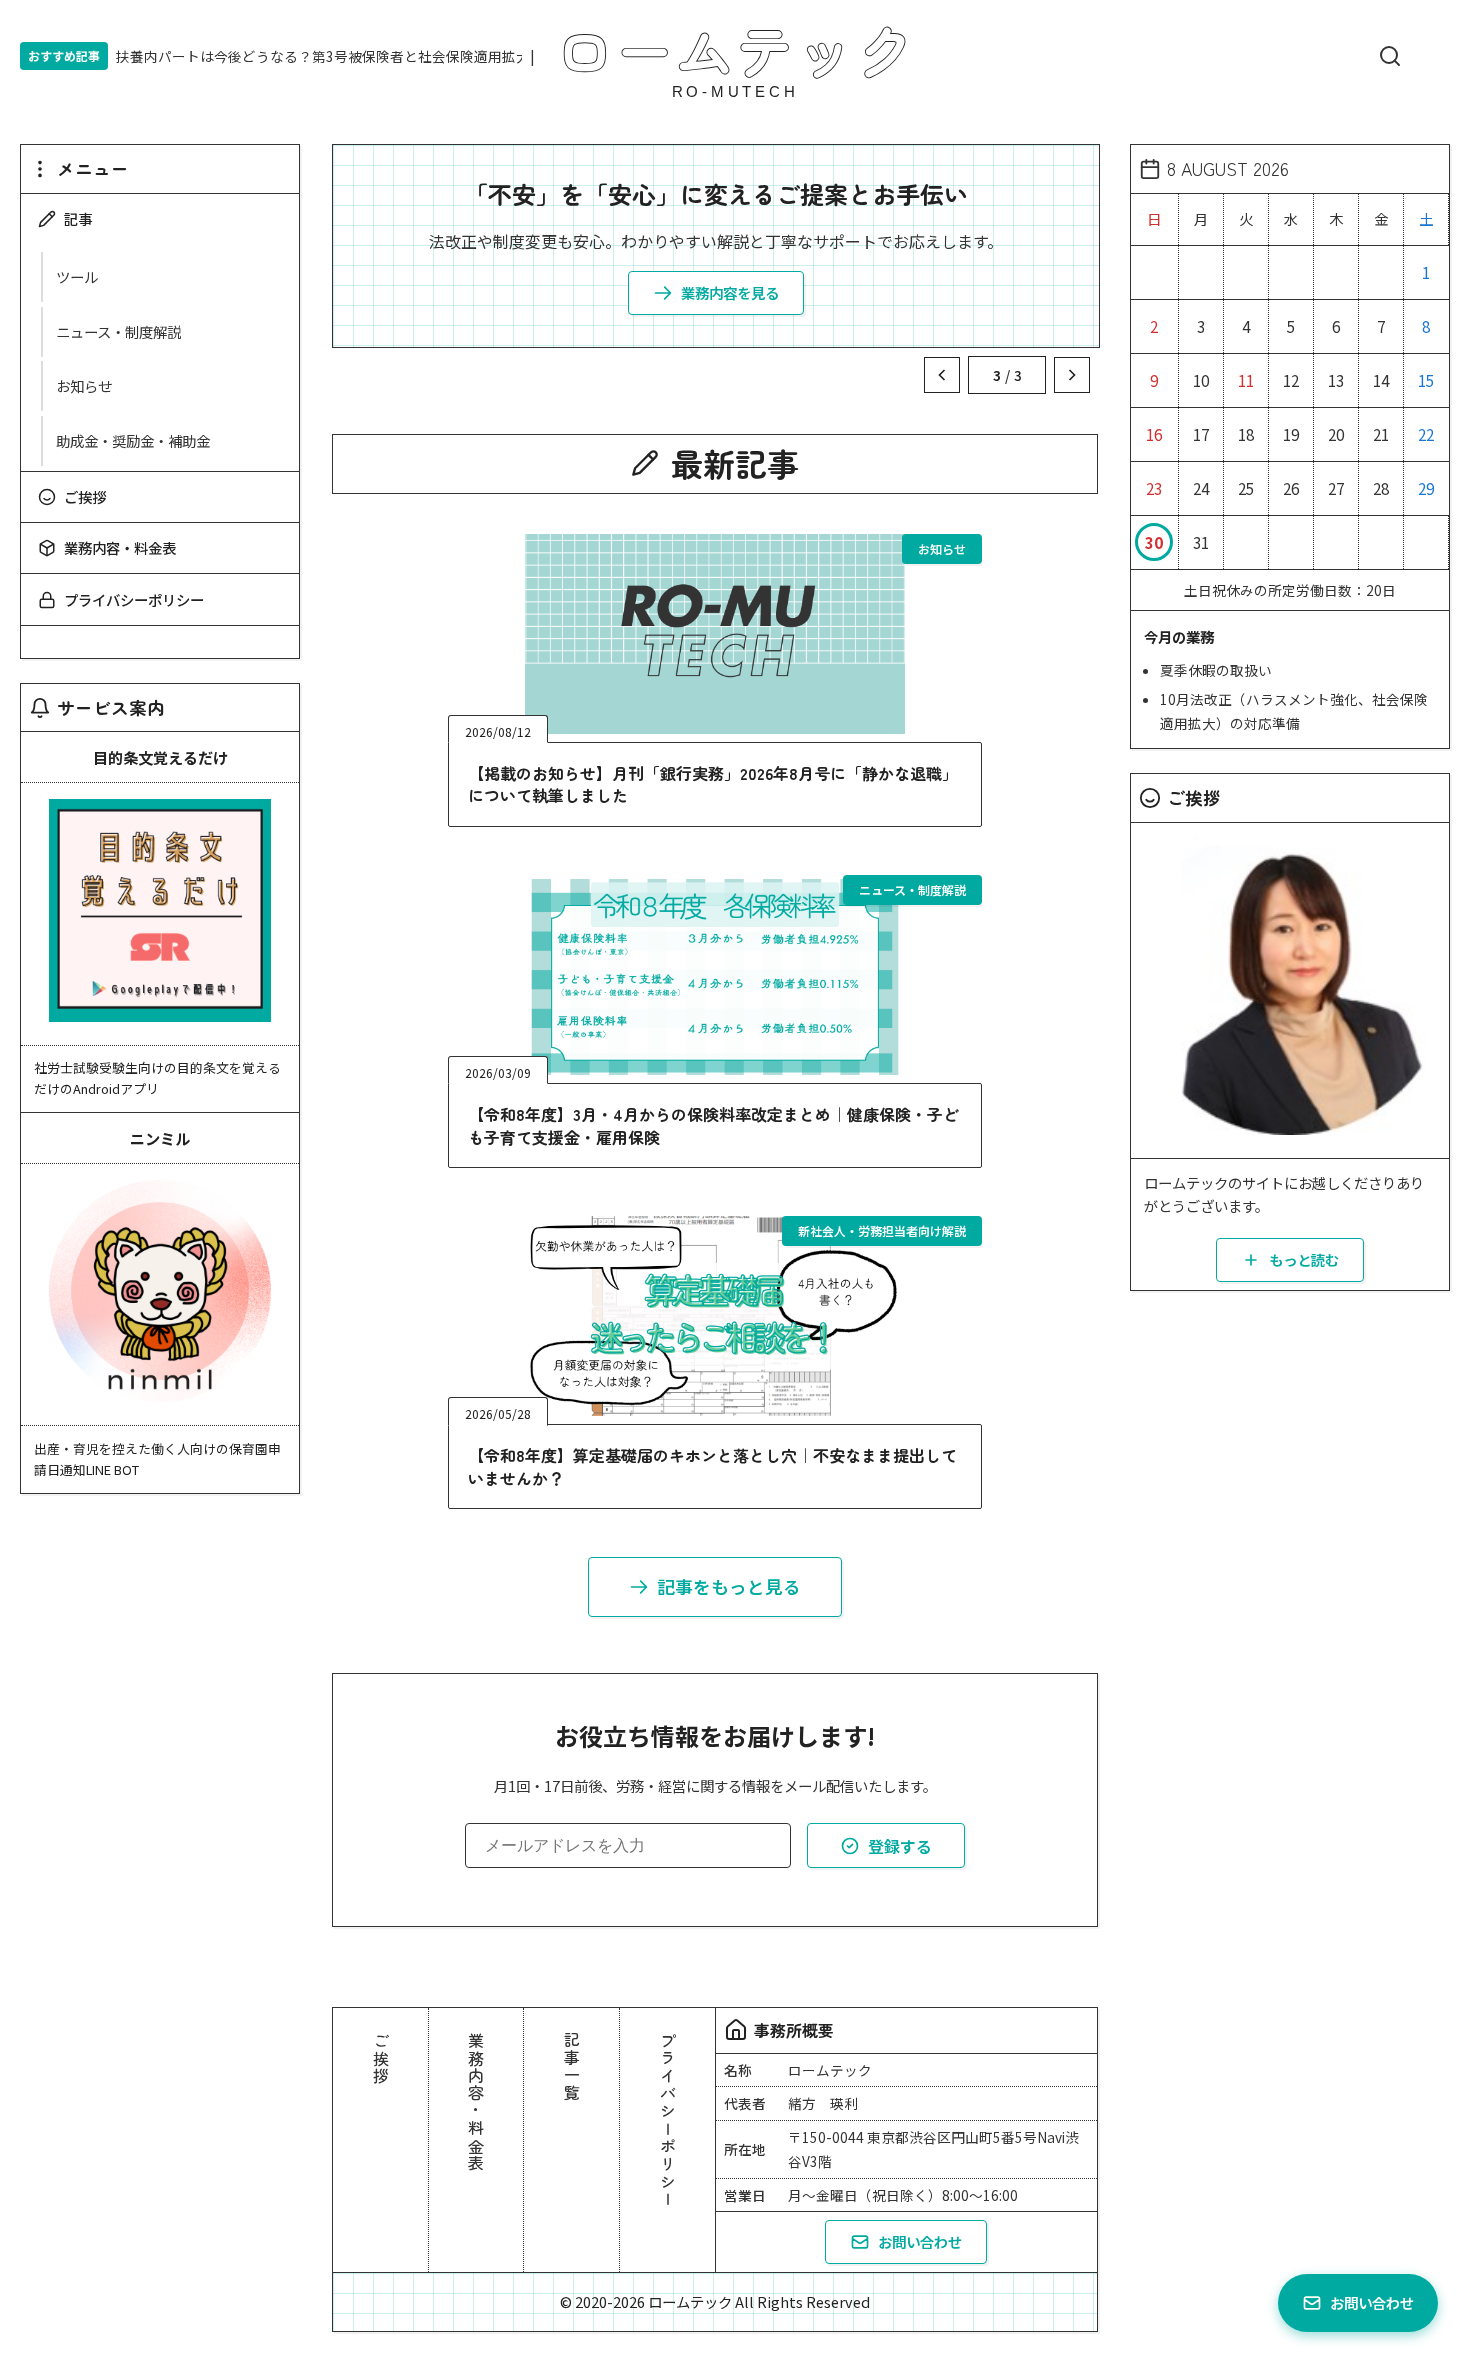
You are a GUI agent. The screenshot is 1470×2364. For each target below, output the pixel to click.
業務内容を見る (730, 292)
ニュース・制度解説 (118, 331)
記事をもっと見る (729, 1586)
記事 (78, 218)
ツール (77, 276)
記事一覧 (572, 2067)
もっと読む (1304, 1259)
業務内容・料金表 (120, 547)
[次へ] (1072, 375)
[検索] (1390, 56)
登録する (900, 1846)
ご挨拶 (85, 496)
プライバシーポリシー (134, 599)
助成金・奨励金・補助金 (133, 440)
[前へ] (942, 375)
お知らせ (84, 385)
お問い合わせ (920, 2241)
